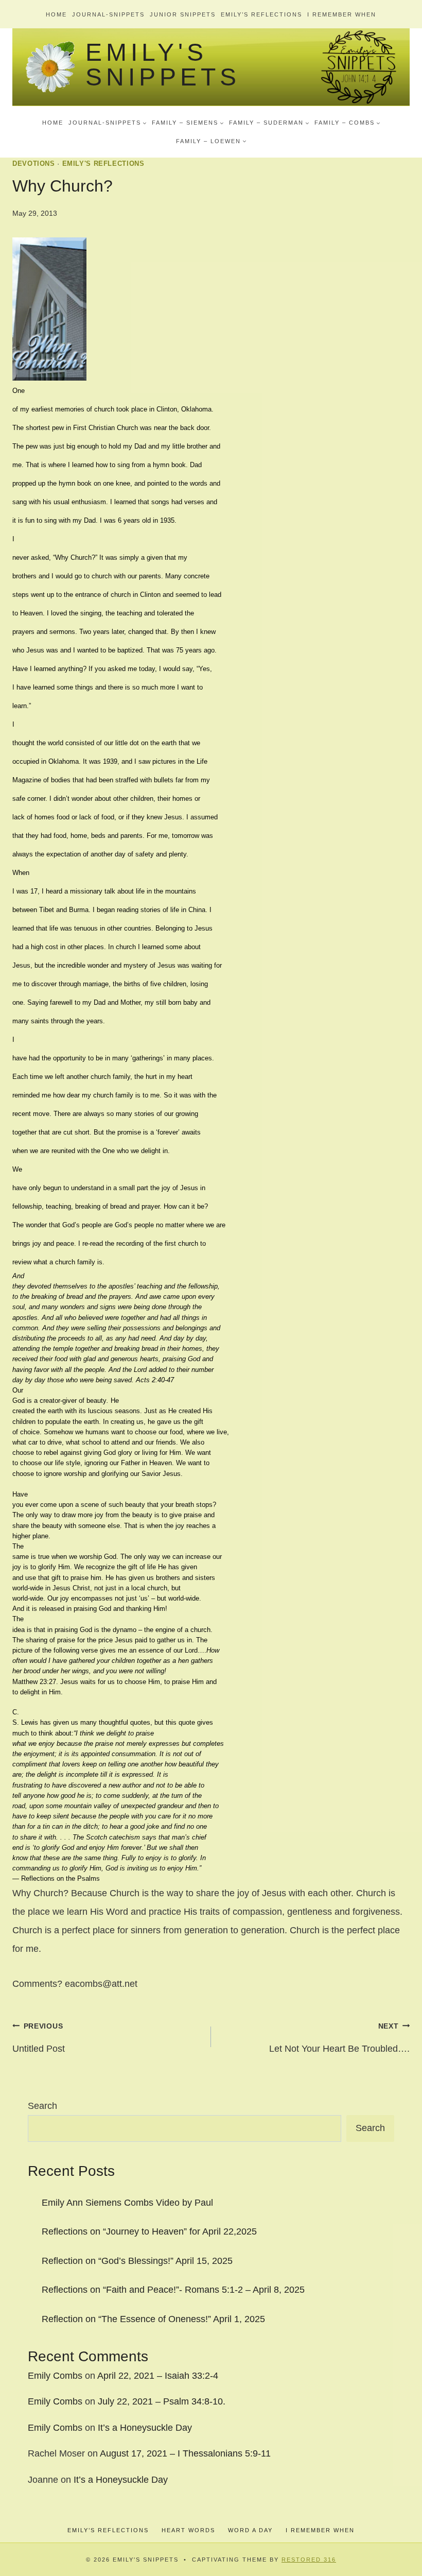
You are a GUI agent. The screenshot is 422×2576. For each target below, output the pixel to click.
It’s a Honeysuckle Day (145, 2428)
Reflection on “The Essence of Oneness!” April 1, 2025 (153, 2319)
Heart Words (188, 2530)
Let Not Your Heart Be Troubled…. (339, 2038)
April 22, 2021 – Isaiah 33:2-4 (158, 2376)
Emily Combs (55, 2376)
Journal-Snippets (108, 14)
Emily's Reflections (103, 164)
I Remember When (342, 14)
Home (56, 14)
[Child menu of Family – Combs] (347, 123)
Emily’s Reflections (261, 14)
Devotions (34, 164)
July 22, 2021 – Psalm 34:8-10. (162, 2401)
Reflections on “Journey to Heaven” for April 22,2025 (149, 2231)
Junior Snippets (183, 14)
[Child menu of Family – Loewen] (211, 141)
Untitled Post (39, 2038)
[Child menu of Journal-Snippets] (108, 123)
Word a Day (250, 2530)
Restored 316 (309, 2560)
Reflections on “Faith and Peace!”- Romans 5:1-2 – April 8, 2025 (173, 2290)
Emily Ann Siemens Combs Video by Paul (127, 2203)
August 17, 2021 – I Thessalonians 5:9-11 (185, 2453)
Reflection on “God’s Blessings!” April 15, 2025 (137, 2261)
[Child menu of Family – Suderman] (269, 123)
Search (42, 2106)
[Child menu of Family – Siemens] (188, 123)
